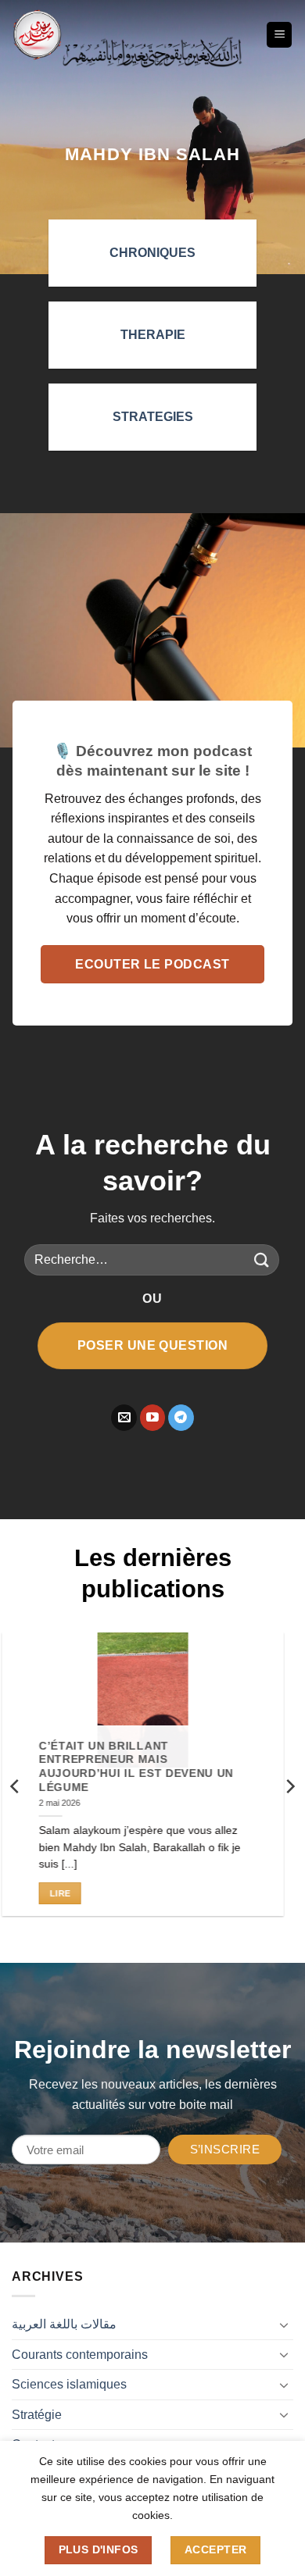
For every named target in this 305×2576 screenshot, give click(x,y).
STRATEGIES (153, 417)
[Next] (289, 1786)
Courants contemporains (80, 2355)
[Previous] (16, 1786)
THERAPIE (153, 335)
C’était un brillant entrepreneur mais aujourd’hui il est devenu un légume (146, 1766)
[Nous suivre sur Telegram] (181, 1418)
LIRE (70, 1893)
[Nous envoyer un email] (124, 1418)
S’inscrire (225, 2149)
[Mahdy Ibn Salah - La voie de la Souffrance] (37, 35)
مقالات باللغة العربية (64, 2324)
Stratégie (37, 2415)
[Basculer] (284, 2324)
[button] (279, 35)
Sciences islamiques (69, 2384)
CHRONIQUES (152, 253)
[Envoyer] (262, 1260)
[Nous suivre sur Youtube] (153, 1418)
